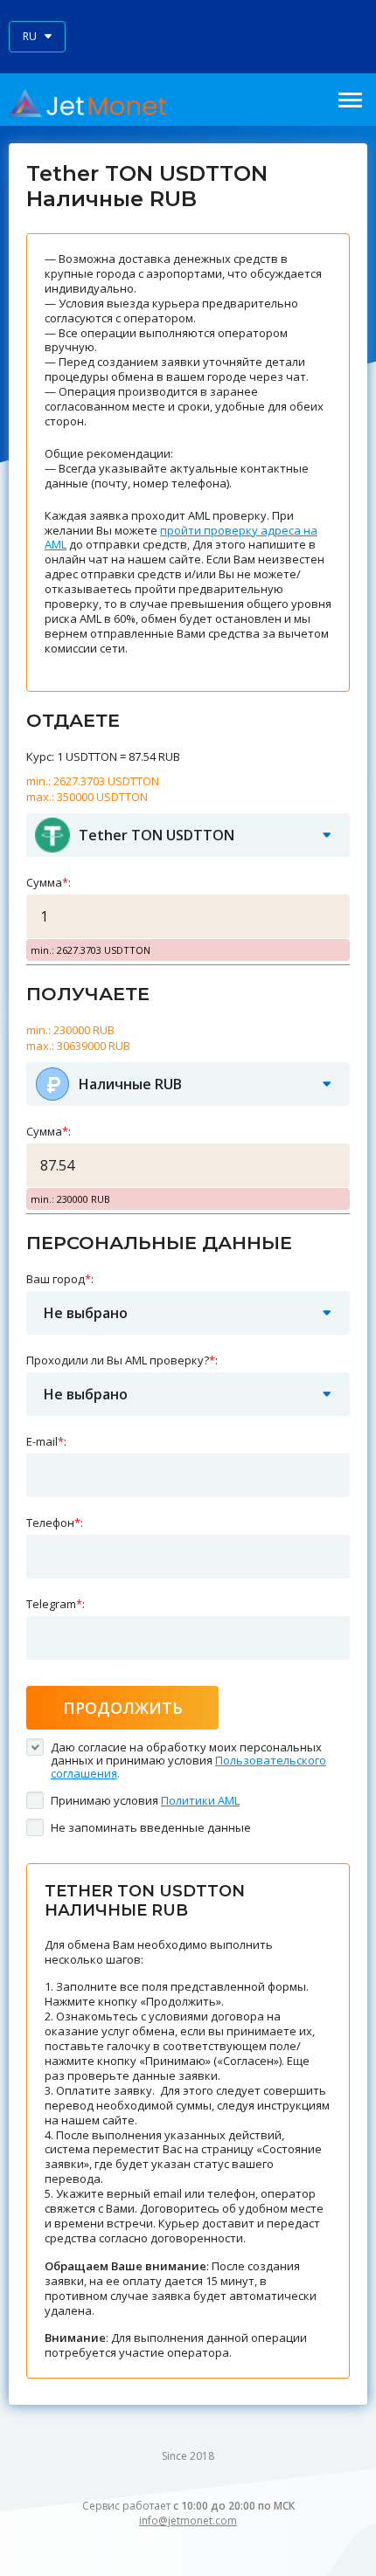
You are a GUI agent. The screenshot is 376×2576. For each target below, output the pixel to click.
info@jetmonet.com (188, 2521)
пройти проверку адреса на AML (181, 538)
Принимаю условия (145, 1800)
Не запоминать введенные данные (151, 1827)
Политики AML (200, 1800)
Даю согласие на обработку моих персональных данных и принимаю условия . (188, 1760)
